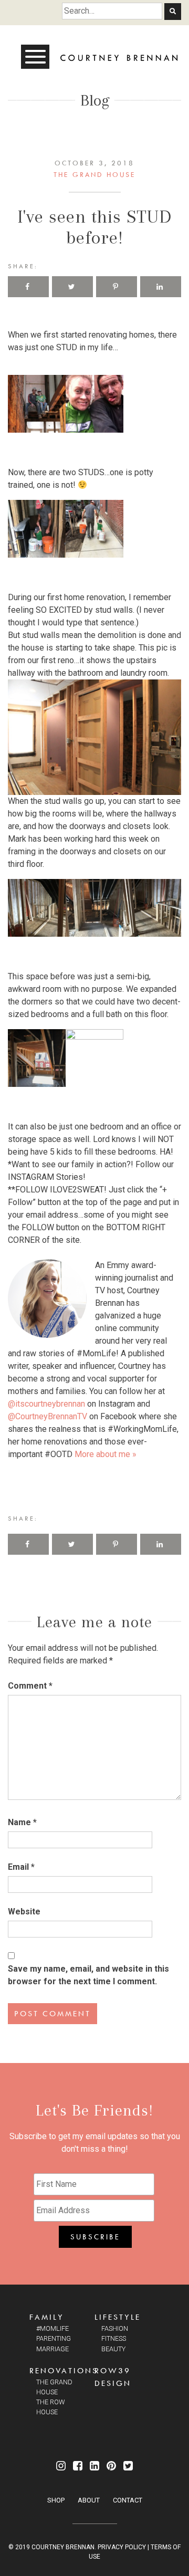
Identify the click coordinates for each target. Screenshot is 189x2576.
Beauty (113, 2349)
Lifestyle (118, 2317)
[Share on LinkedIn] (161, 287)
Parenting (54, 2338)
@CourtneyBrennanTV (48, 1416)
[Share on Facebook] (28, 287)
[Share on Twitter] (72, 287)
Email (21, 1867)
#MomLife (52, 2328)
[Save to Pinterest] (117, 287)
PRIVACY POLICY (122, 2547)
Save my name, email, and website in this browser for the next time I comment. (88, 1975)
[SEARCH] (173, 12)
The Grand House (94, 174)
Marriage (52, 2349)
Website (24, 1912)
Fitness (114, 2338)
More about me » (106, 1454)
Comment (30, 1686)
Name (22, 1822)
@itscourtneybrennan (46, 1404)
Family (47, 2317)
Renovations (64, 2370)
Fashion (115, 2328)
